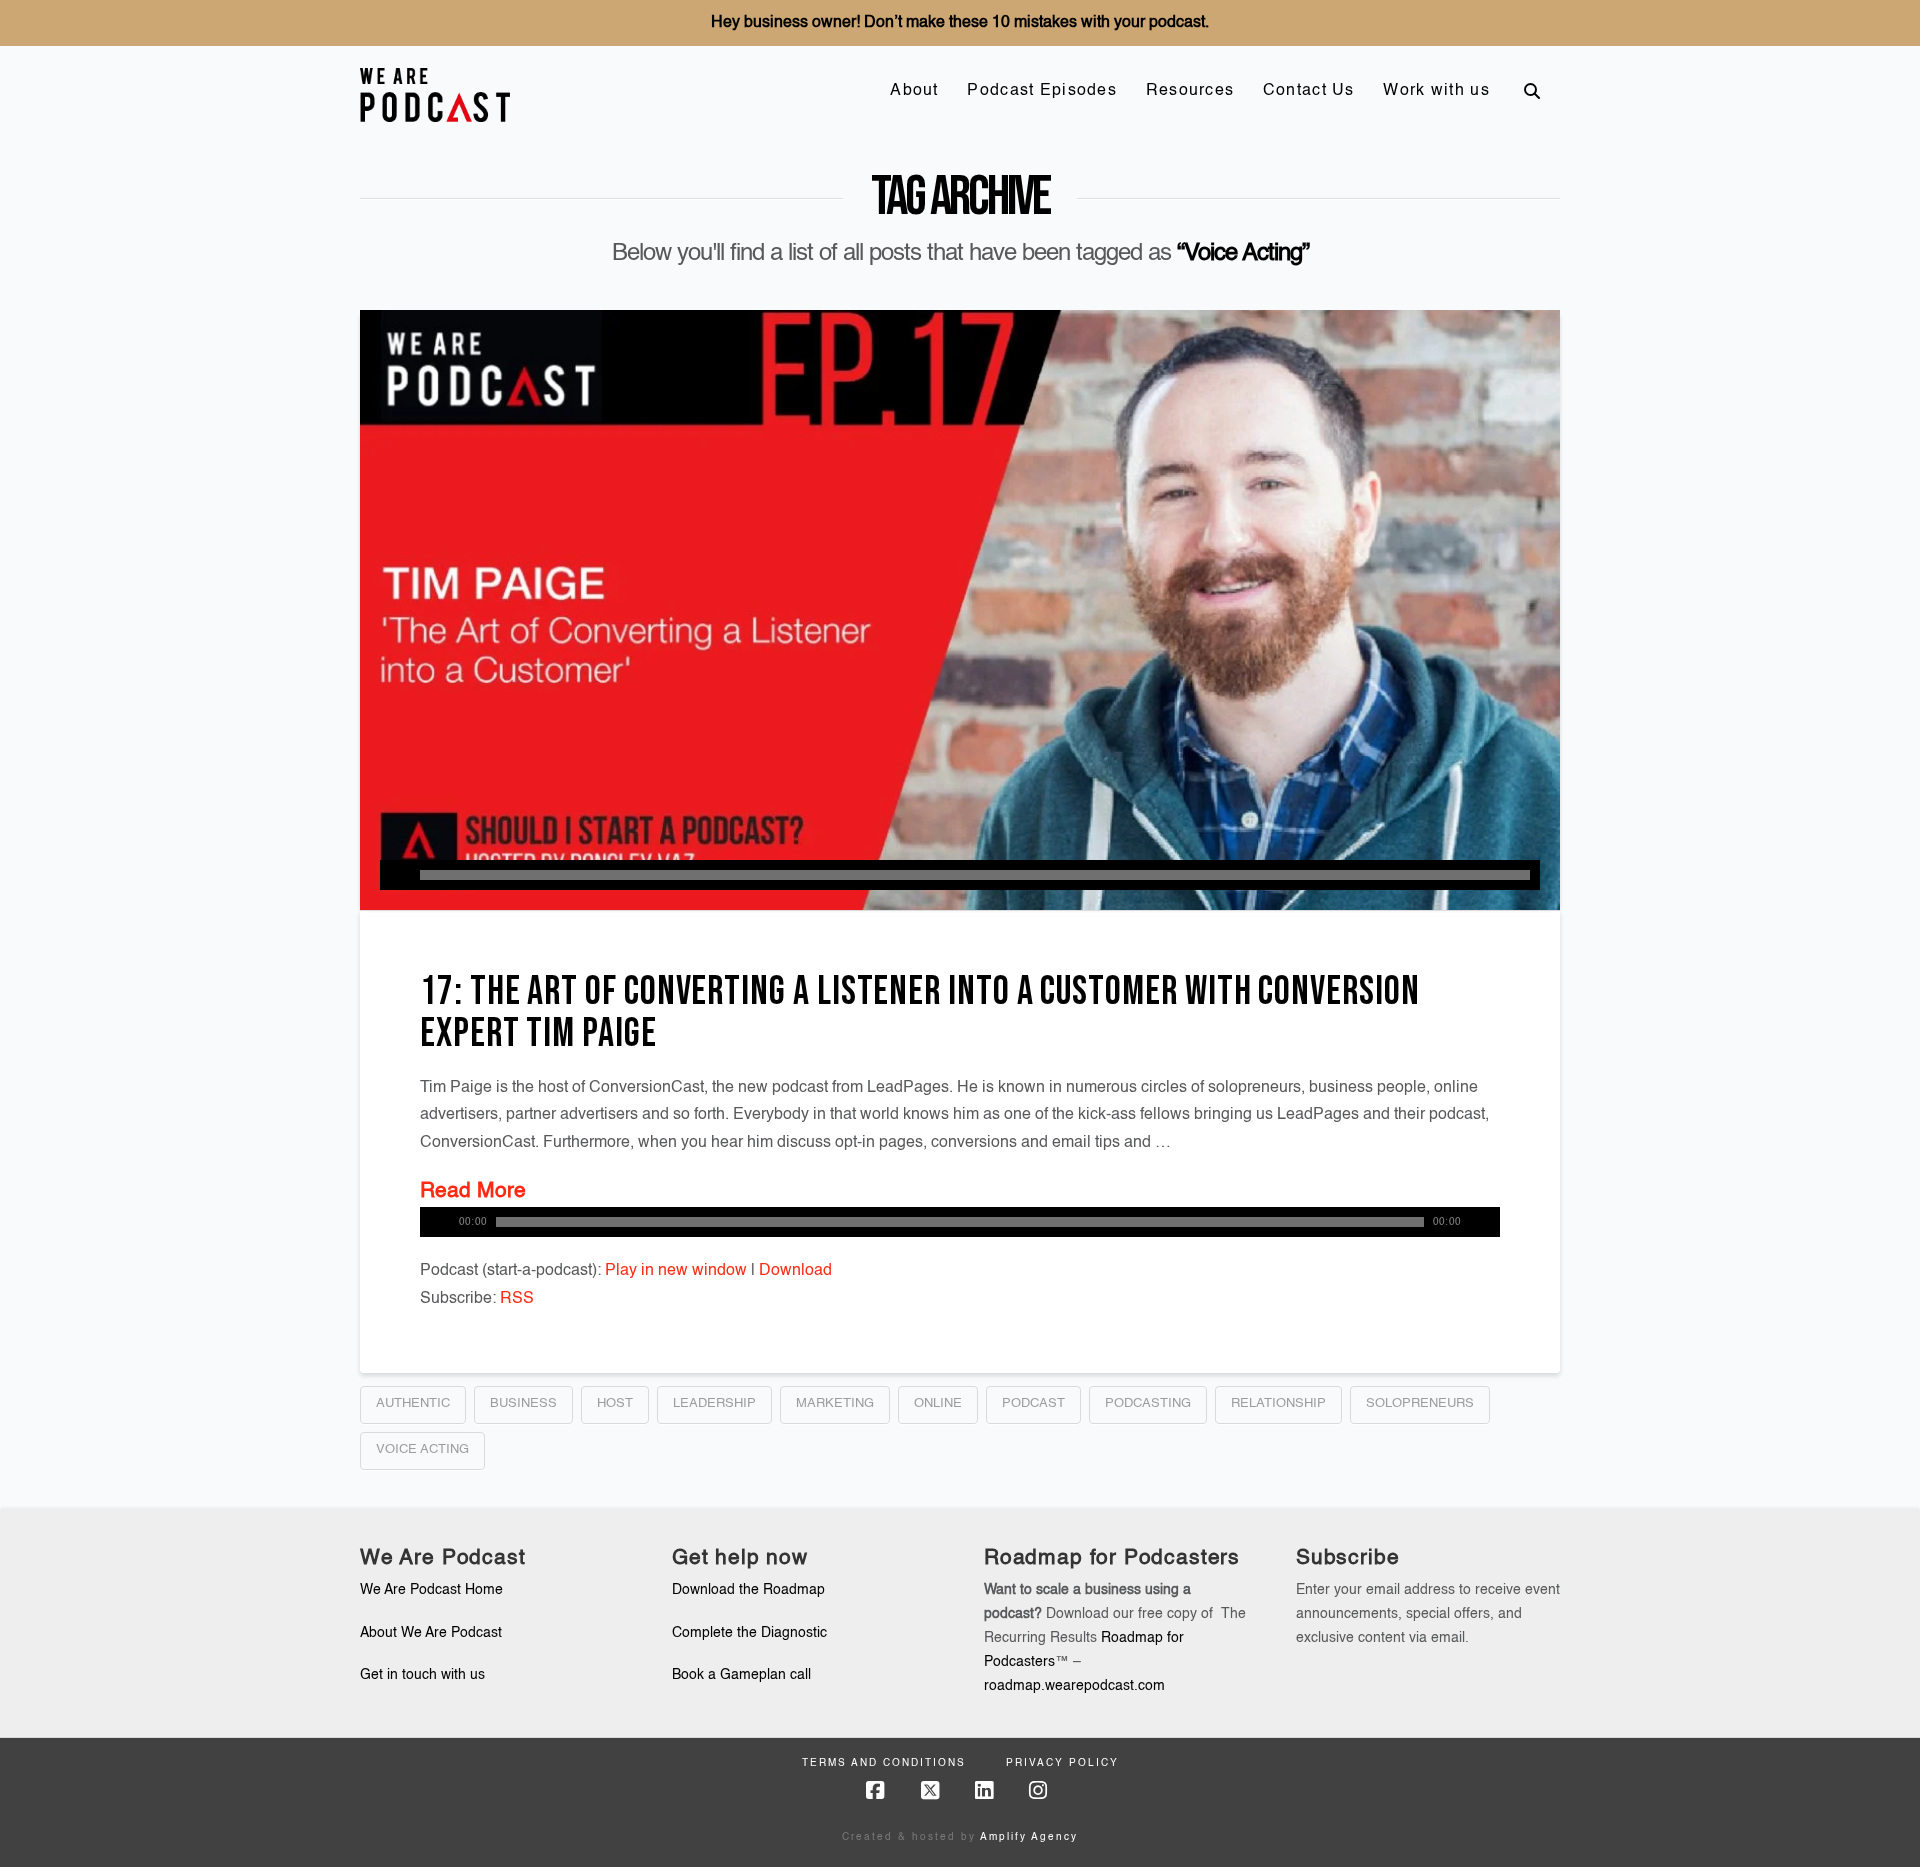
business (523, 1403)
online (938, 1403)
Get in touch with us (422, 1675)
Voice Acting (422, 1449)
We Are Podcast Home (431, 1590)
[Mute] (1485, 1222)
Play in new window (676, 1271)
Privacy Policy (1062, 1763)
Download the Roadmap (748, 1590)
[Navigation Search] (1532, 91)
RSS (517, 1299)
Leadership (714, 1403)
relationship (1278, 1403)
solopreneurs (1420, 1403)
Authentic (413, 1403)
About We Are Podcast (431, 1633)
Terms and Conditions (884, 1763)
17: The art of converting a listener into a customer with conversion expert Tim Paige (920, 1013)
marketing (835, 1403)
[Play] (395, 875)
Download (795, 1271)
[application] (960, 875)
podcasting (1148, 1403)
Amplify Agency (1029, 1837)
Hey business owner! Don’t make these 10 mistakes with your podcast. (960, 23)
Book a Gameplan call (741, 1675)
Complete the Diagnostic (749, 1633)
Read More (473, 1191)
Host (615, 1403)
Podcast (1033, 1403)
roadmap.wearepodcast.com (1074, 1686)
